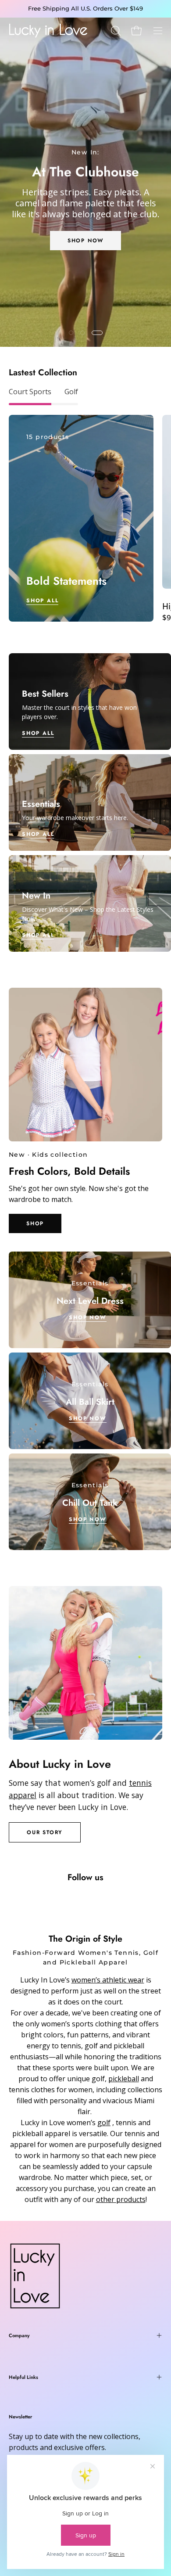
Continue (45, 1330)
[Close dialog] (162, 1232)
